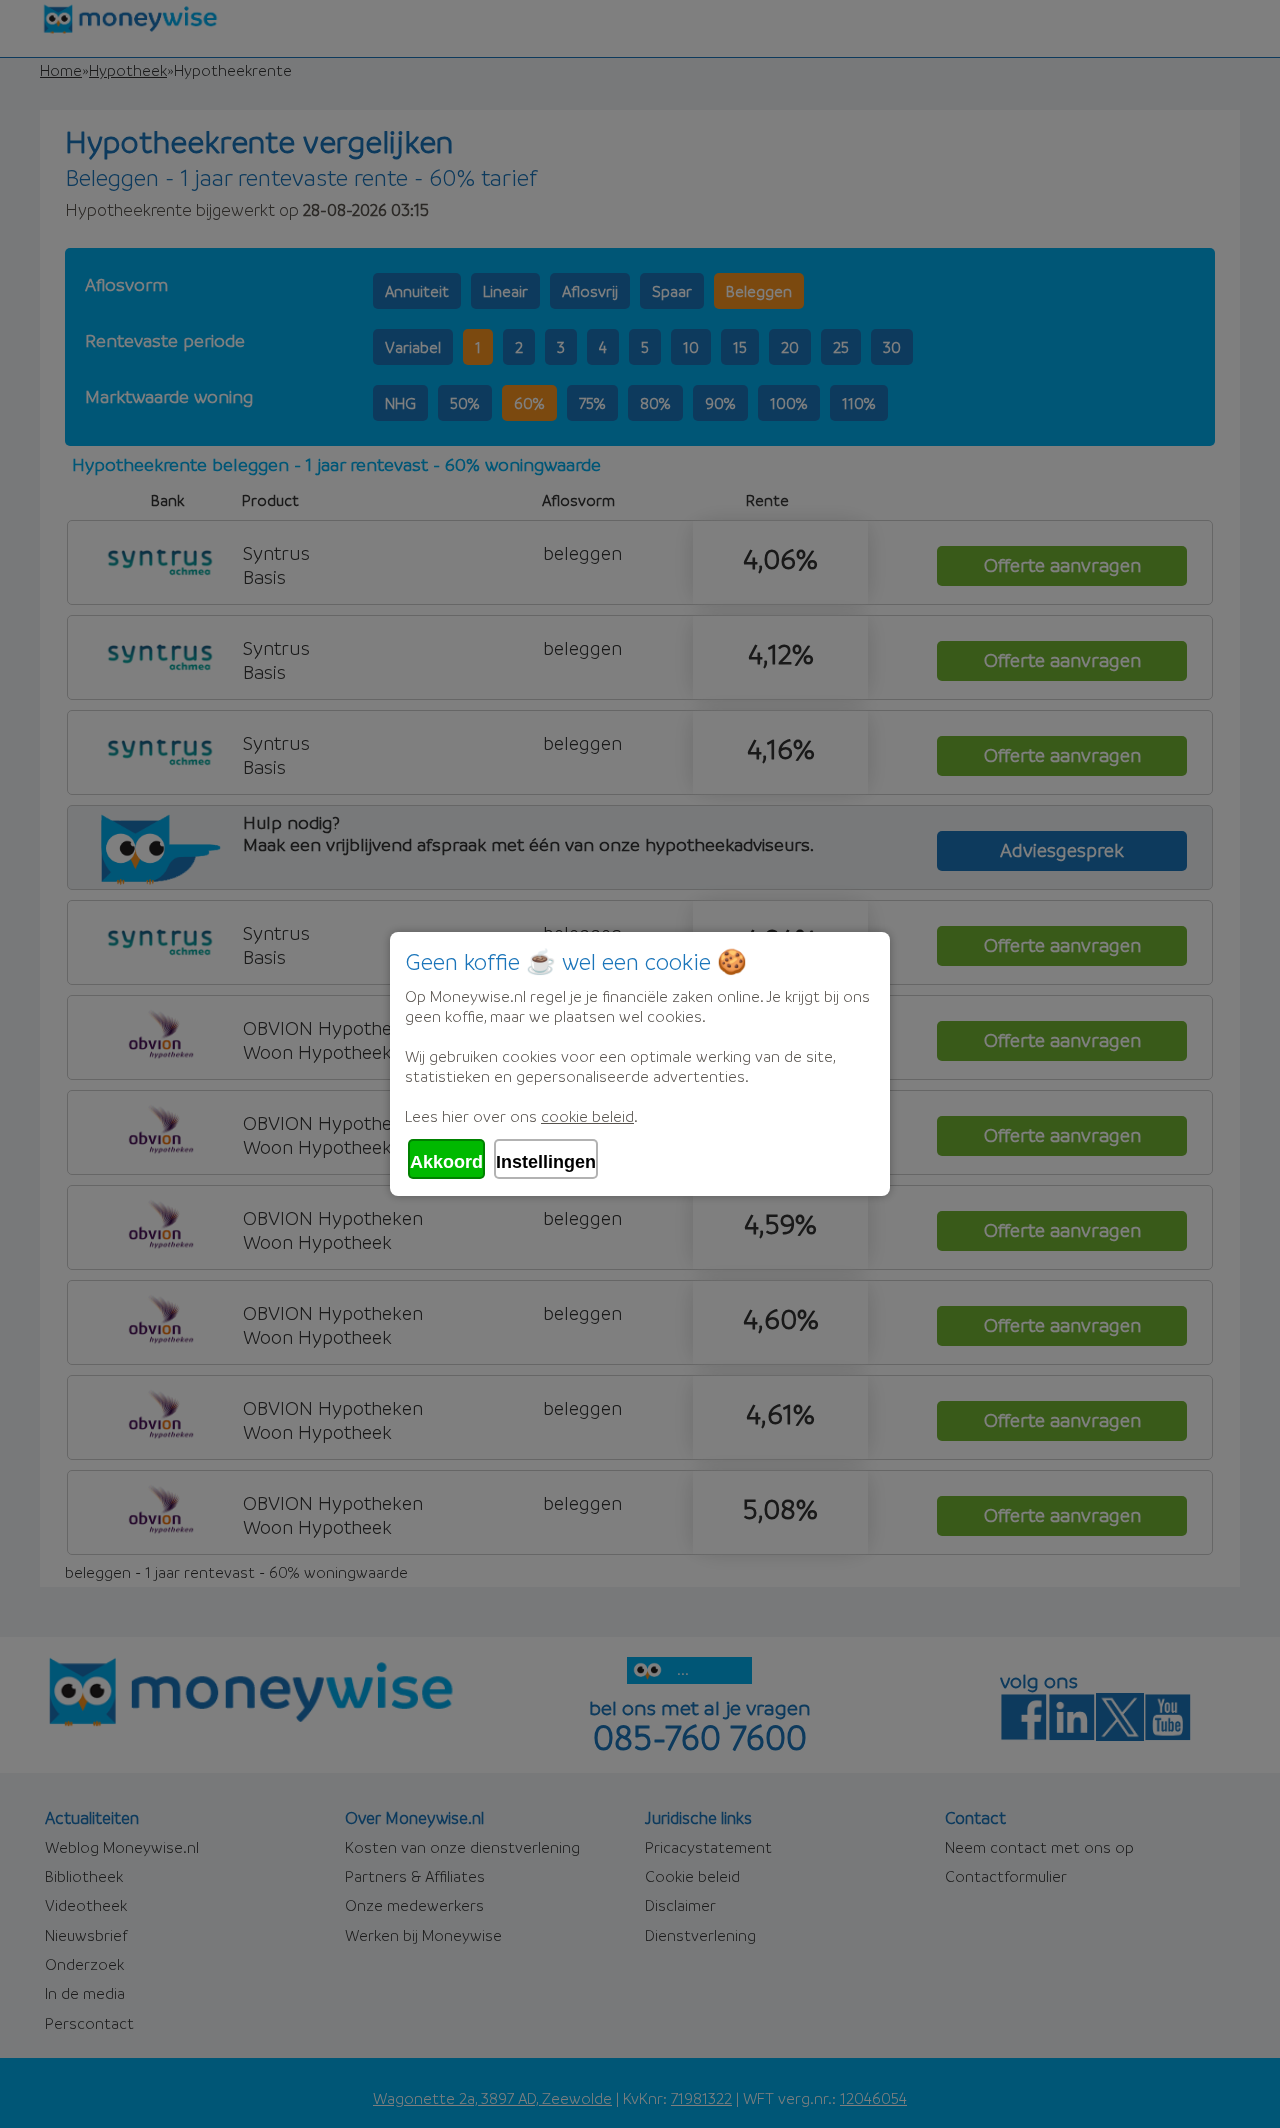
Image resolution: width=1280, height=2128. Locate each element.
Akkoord (446, 1162)
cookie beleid (587, 1116)
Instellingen (546, 1162)
